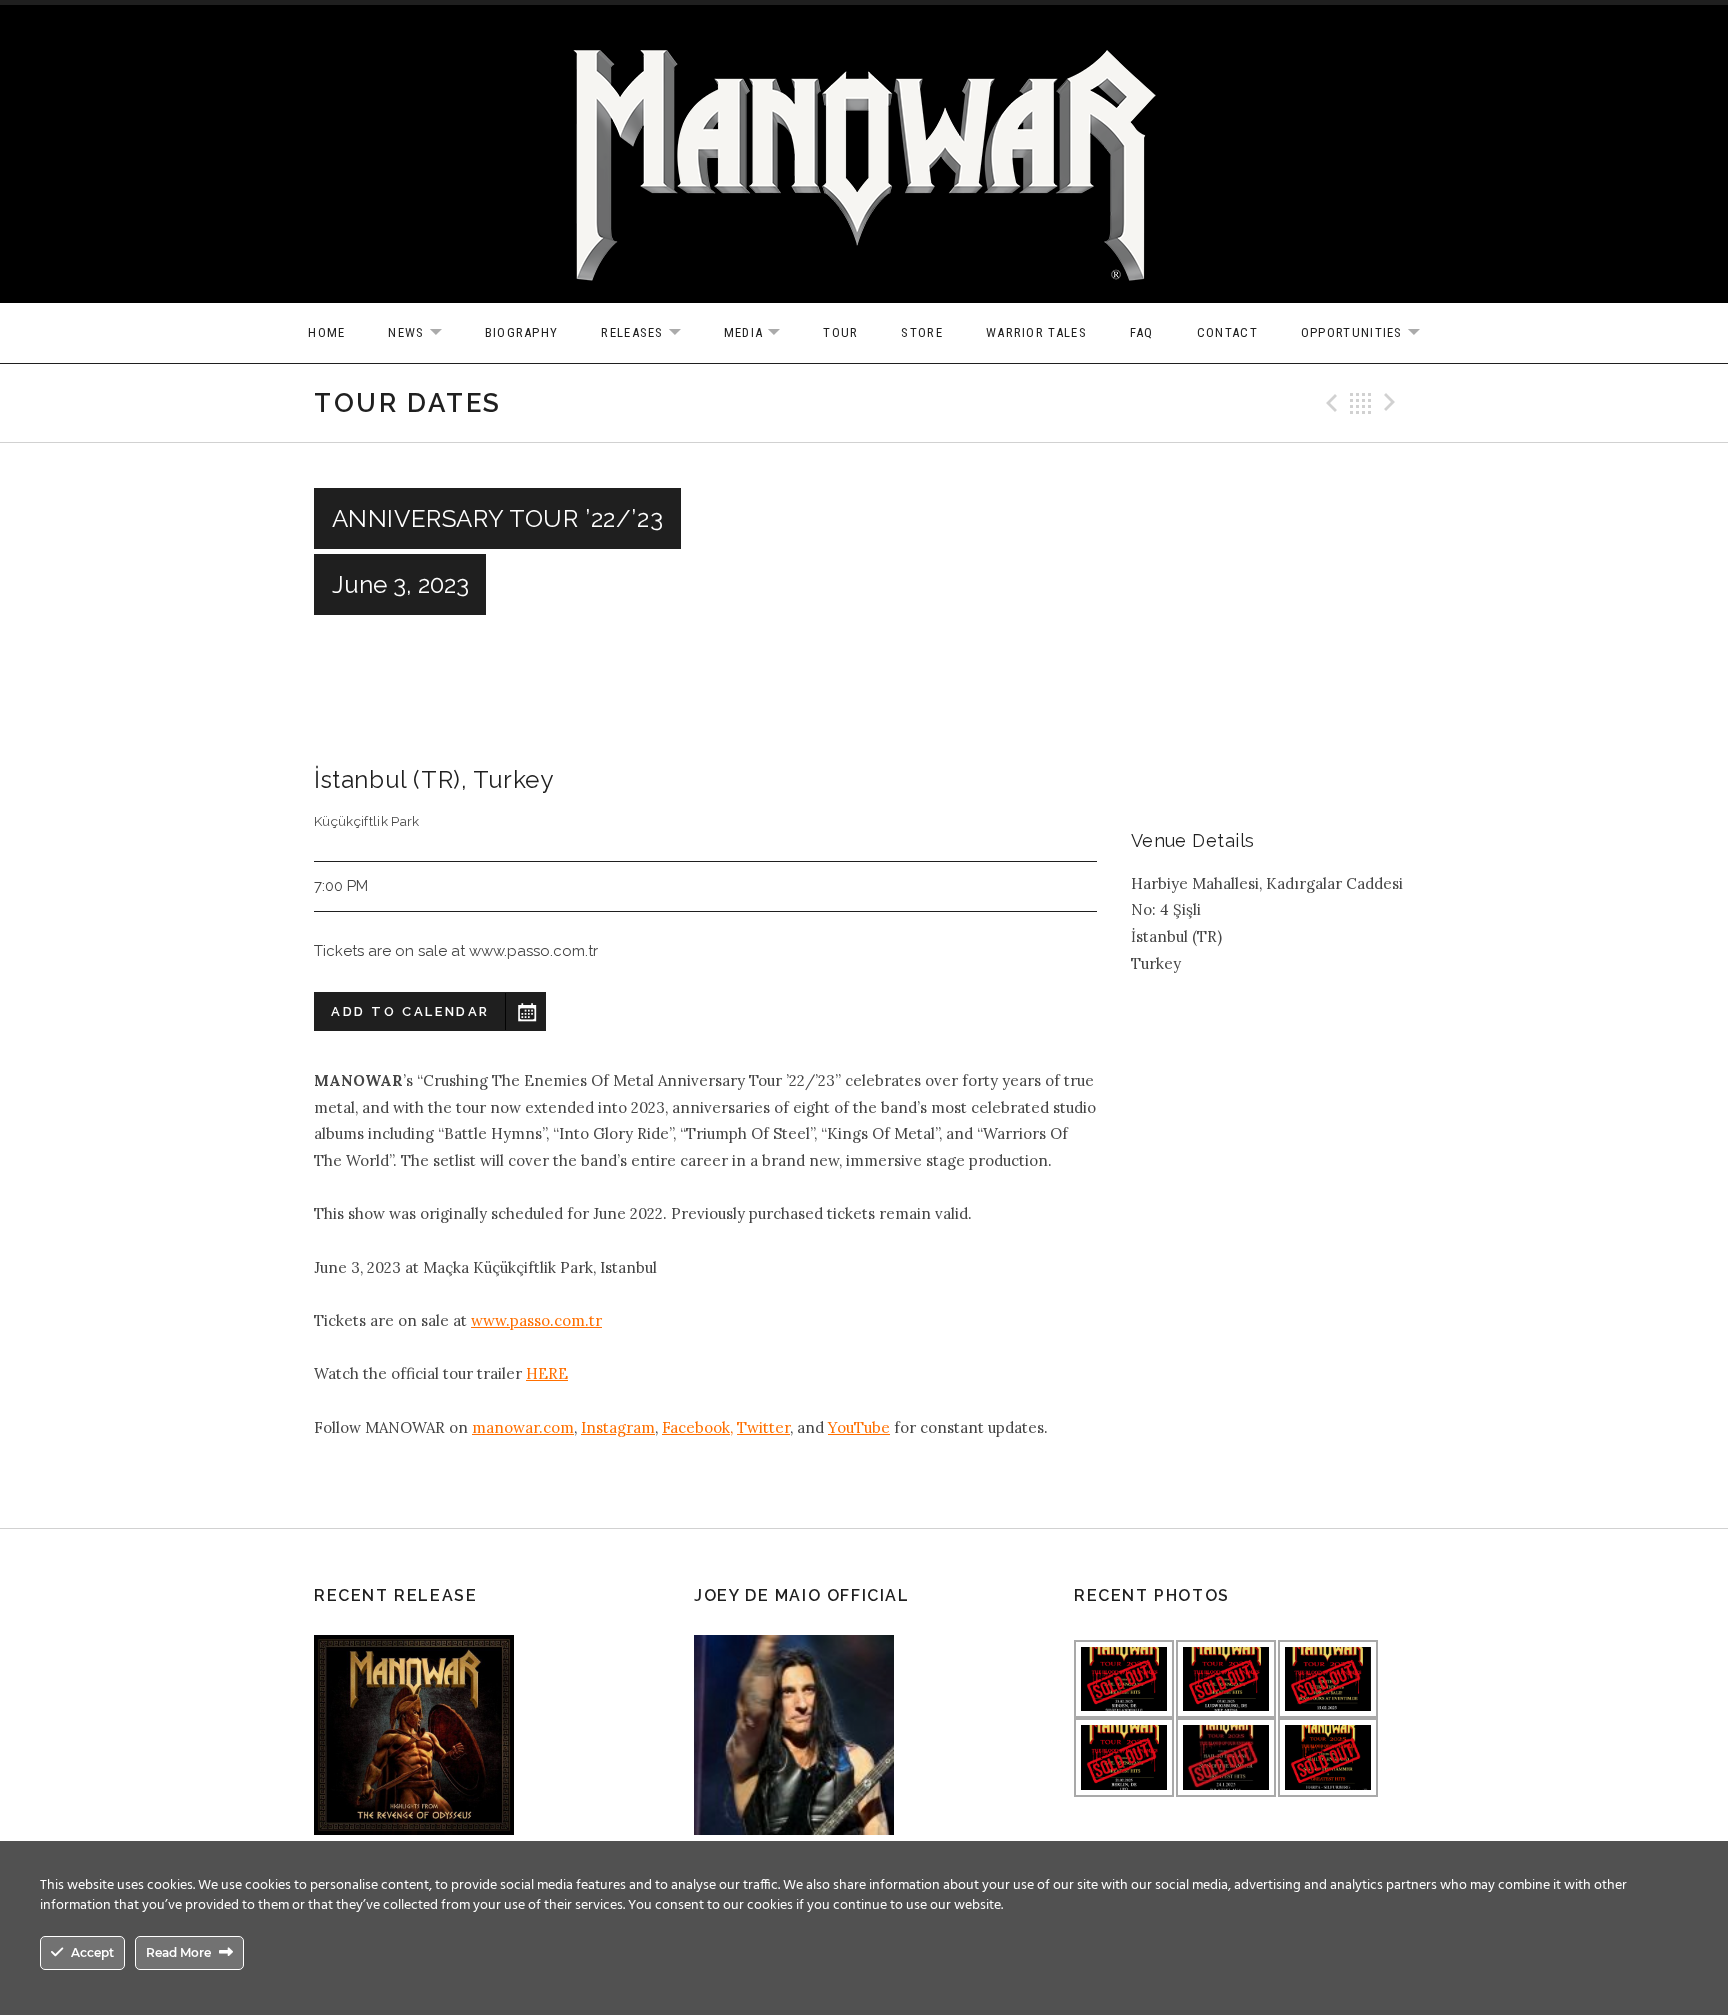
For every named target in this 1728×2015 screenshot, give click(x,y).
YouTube (859, 1427)
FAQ (1142, 332)
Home (326, 332)
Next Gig (1393, 403)
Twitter (763, 1427)
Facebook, (697, 1427)
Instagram (618, 1427)
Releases (650, 333)
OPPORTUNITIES (1370, 333)
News (424, 333)
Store (922, 332)
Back (1361, 403)
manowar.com (523, 1427)
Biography (522, 332)
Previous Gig (1329, 403)
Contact (1227, 332)
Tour (840, 332)
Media (762, 333)
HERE (547, 1373)
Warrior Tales (1036, 332)
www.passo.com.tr (536, 1320)
